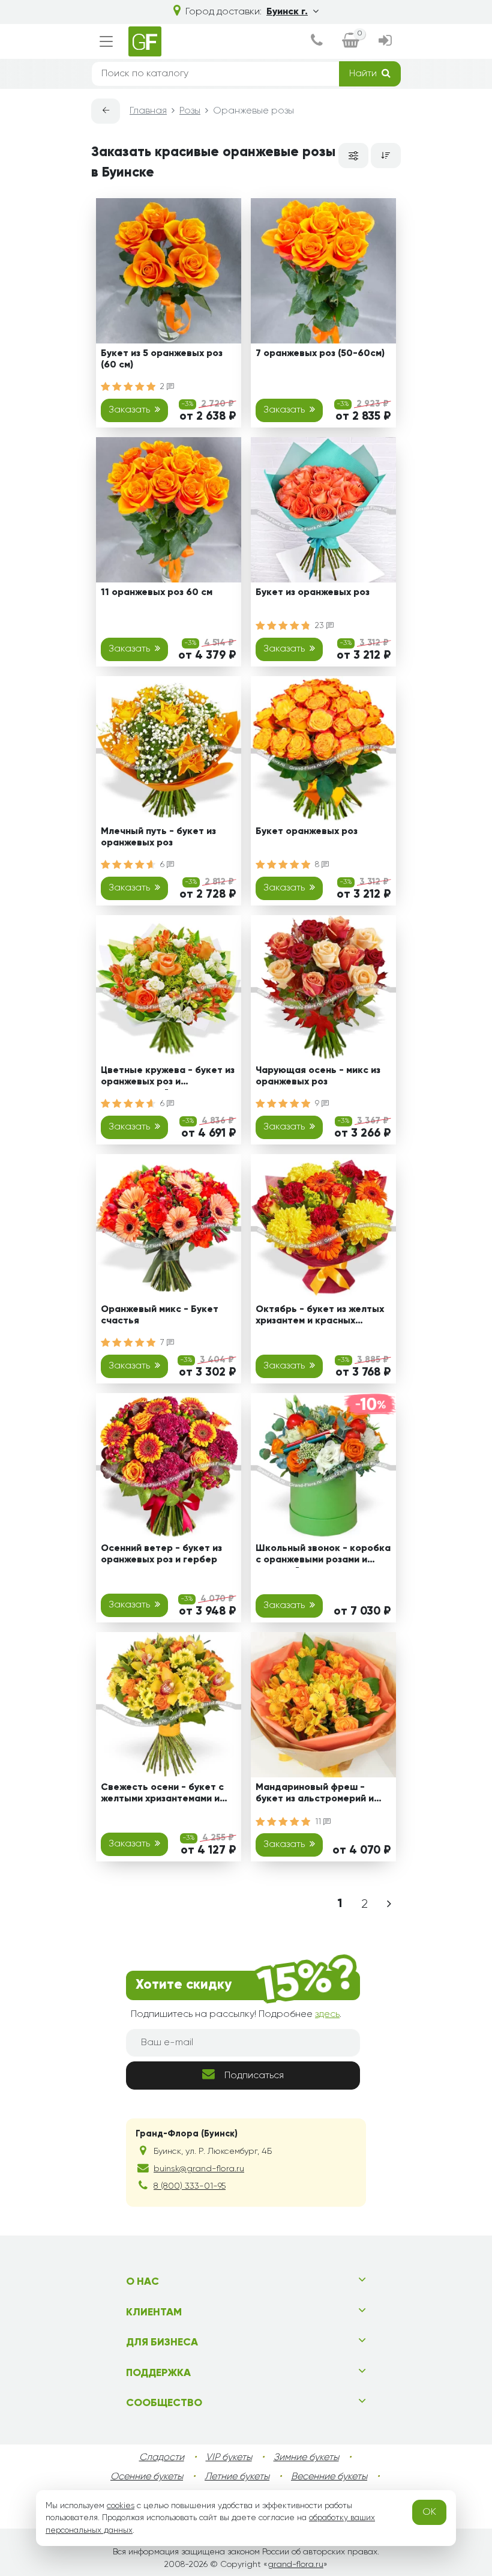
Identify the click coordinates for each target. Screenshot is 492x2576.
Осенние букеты (147, 2477)
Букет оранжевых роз (307, 832)
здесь (327, 2015)
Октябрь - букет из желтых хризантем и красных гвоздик (320, 1317)
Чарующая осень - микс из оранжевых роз (318, 1076)
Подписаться (254, 2076)
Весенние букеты (329, 2477)
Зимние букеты (306, 2458)
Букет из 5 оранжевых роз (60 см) (162, 359)
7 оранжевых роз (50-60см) (320, 354)
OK (429, 2512)
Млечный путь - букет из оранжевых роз (158, 837)
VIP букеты (229, 2458)
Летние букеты (237, 2477)
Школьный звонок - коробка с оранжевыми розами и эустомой (323, 1556)
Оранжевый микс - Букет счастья (160, 1315)
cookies (121, 2506)
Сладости (162, 2458)
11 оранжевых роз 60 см (157, 593)
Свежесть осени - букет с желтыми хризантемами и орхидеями (162, 1795)
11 (319, 1822)
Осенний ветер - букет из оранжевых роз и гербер (161, 1554)
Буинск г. (287, 12)
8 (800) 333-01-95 (190, 2186)
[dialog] (317, 42)
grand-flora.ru (295, 2565)
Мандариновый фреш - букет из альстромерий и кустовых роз (315, 1795)
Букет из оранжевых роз (313, 593)
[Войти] (385, 42)
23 (321, 626)
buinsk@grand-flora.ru (199, 2169)
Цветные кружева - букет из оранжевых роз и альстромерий (168, 1078)
